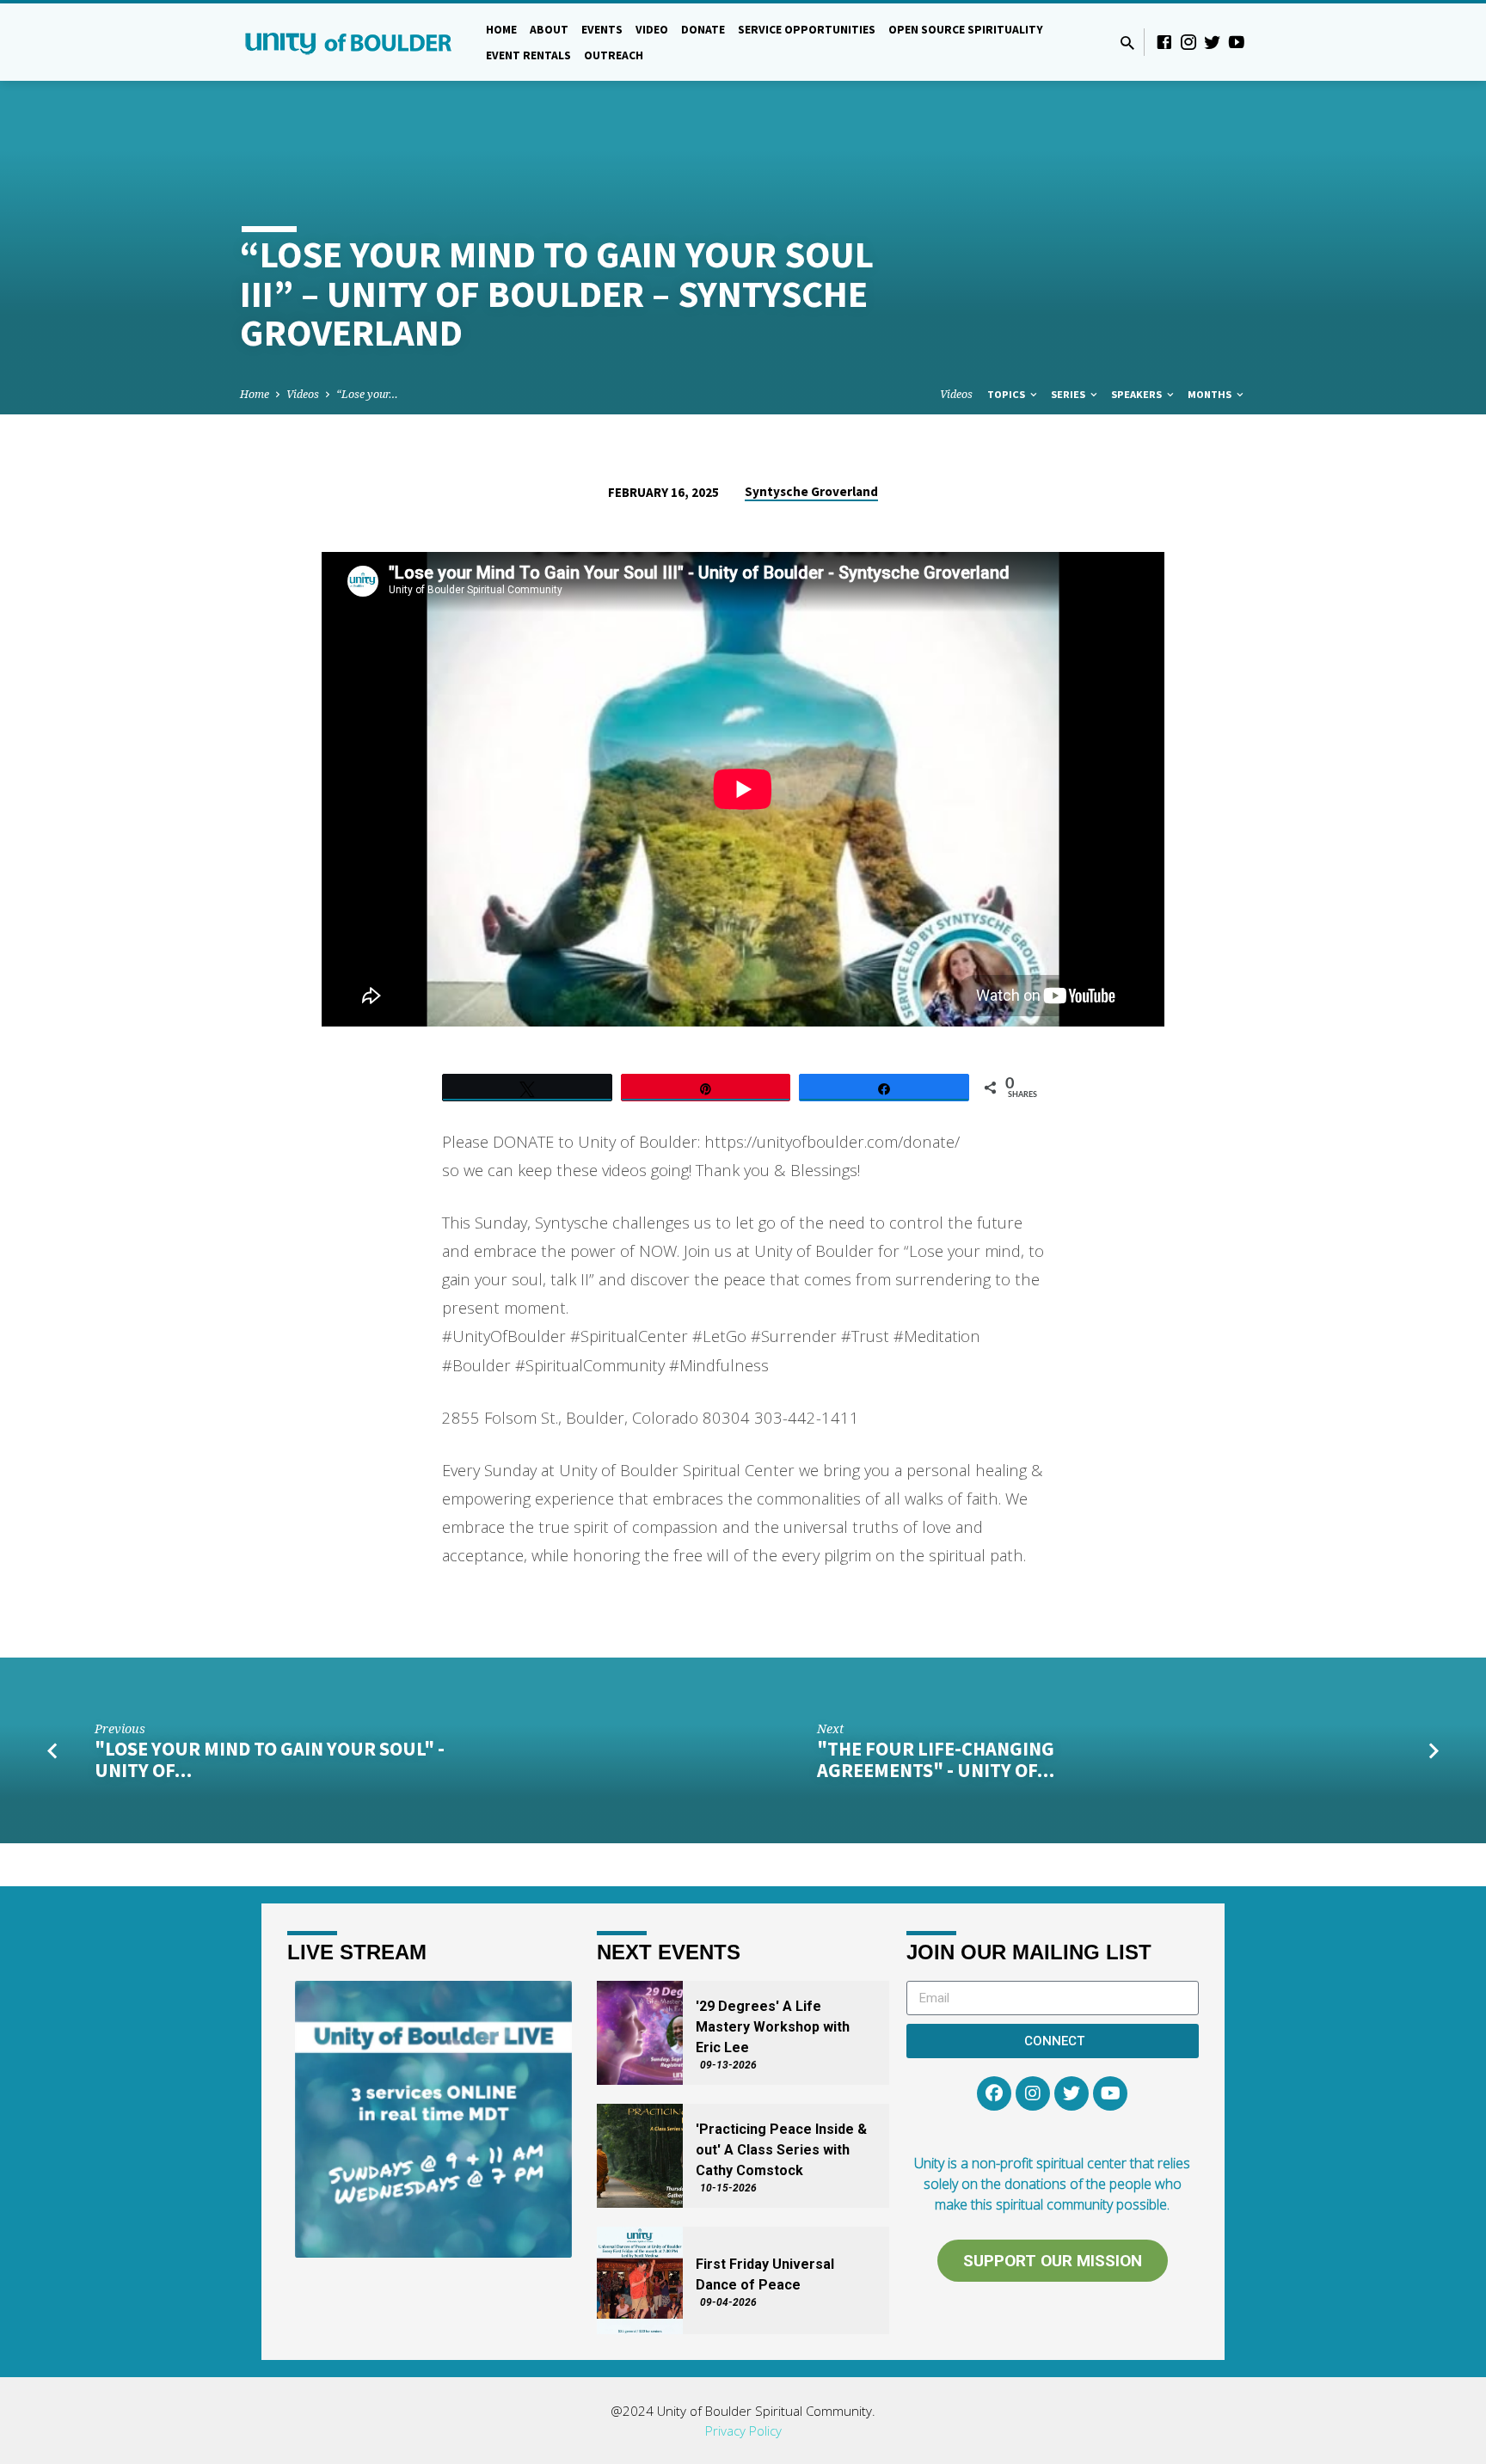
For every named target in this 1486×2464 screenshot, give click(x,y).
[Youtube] (1110, 2093)
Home (501, 30)
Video (652, 30)
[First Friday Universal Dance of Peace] (640, 2280)
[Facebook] (1164, 42)
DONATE (703, 30)
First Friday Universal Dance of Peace (765, 2274)
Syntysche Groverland (811, 491)
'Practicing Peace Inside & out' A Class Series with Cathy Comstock (781, 2150)
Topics (1007, 394)
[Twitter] (1213, 42)
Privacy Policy (743, 2430)
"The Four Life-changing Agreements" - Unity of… (936, 1759)
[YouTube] (1237, 42)
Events (602, 30)
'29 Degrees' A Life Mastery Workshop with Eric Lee (773, 2027)
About (549, 30)
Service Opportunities (807, 30)
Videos (303, 394)
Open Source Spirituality (966, 30)
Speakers (1138, 394)
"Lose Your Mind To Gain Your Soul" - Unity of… (270, 1759)
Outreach (614, 55)
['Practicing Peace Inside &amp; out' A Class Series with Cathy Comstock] (640, 2156)
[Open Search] (1127, 43)
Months (1211, 394)
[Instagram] (1188, 42)
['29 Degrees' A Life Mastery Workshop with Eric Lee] (640, 2033)
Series (1069, 394)
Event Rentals (528, 55)
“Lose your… (367, 394)
